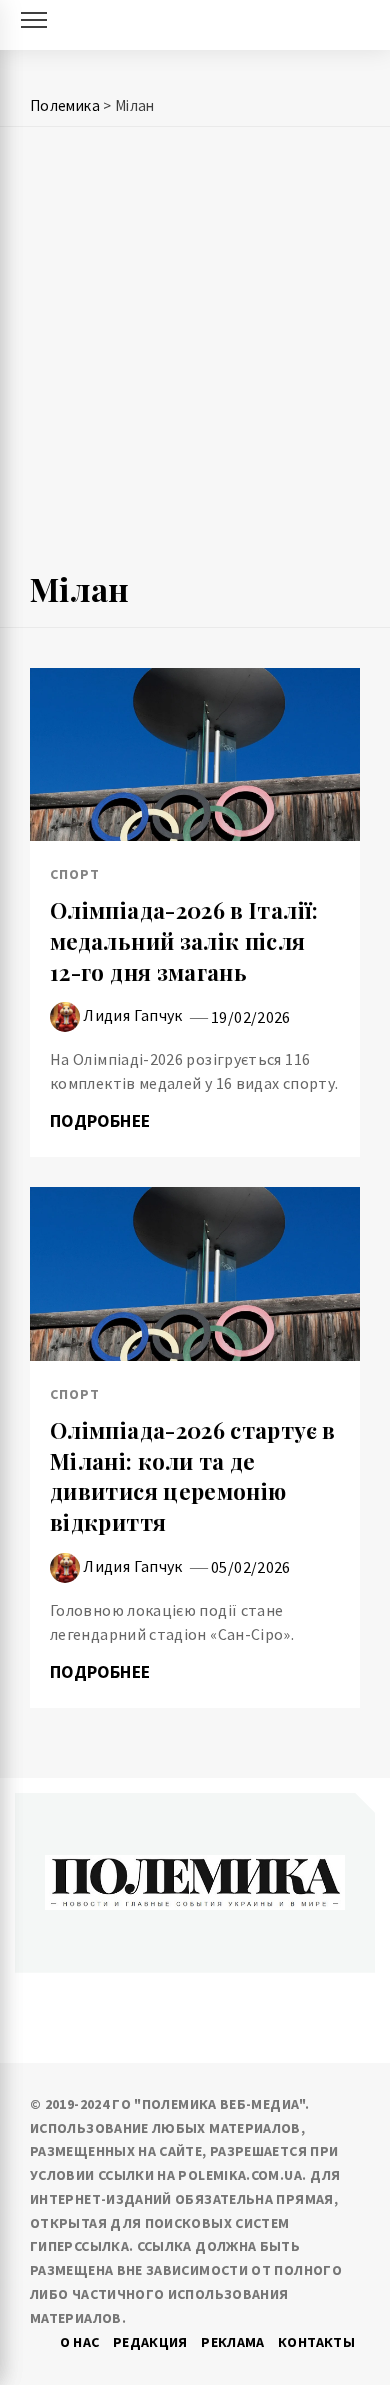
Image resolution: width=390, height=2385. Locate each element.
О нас (80, 2342)
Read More (194, 754)
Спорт (75, 874)
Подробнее (102, 1121)
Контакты (316, 2342)
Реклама (233, 2342)
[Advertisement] (195, 357)
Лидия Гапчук (132, 1015)
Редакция (150, 2342)
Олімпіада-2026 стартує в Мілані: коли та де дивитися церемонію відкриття (193, 1476)
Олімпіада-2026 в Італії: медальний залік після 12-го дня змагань (184, 941)
